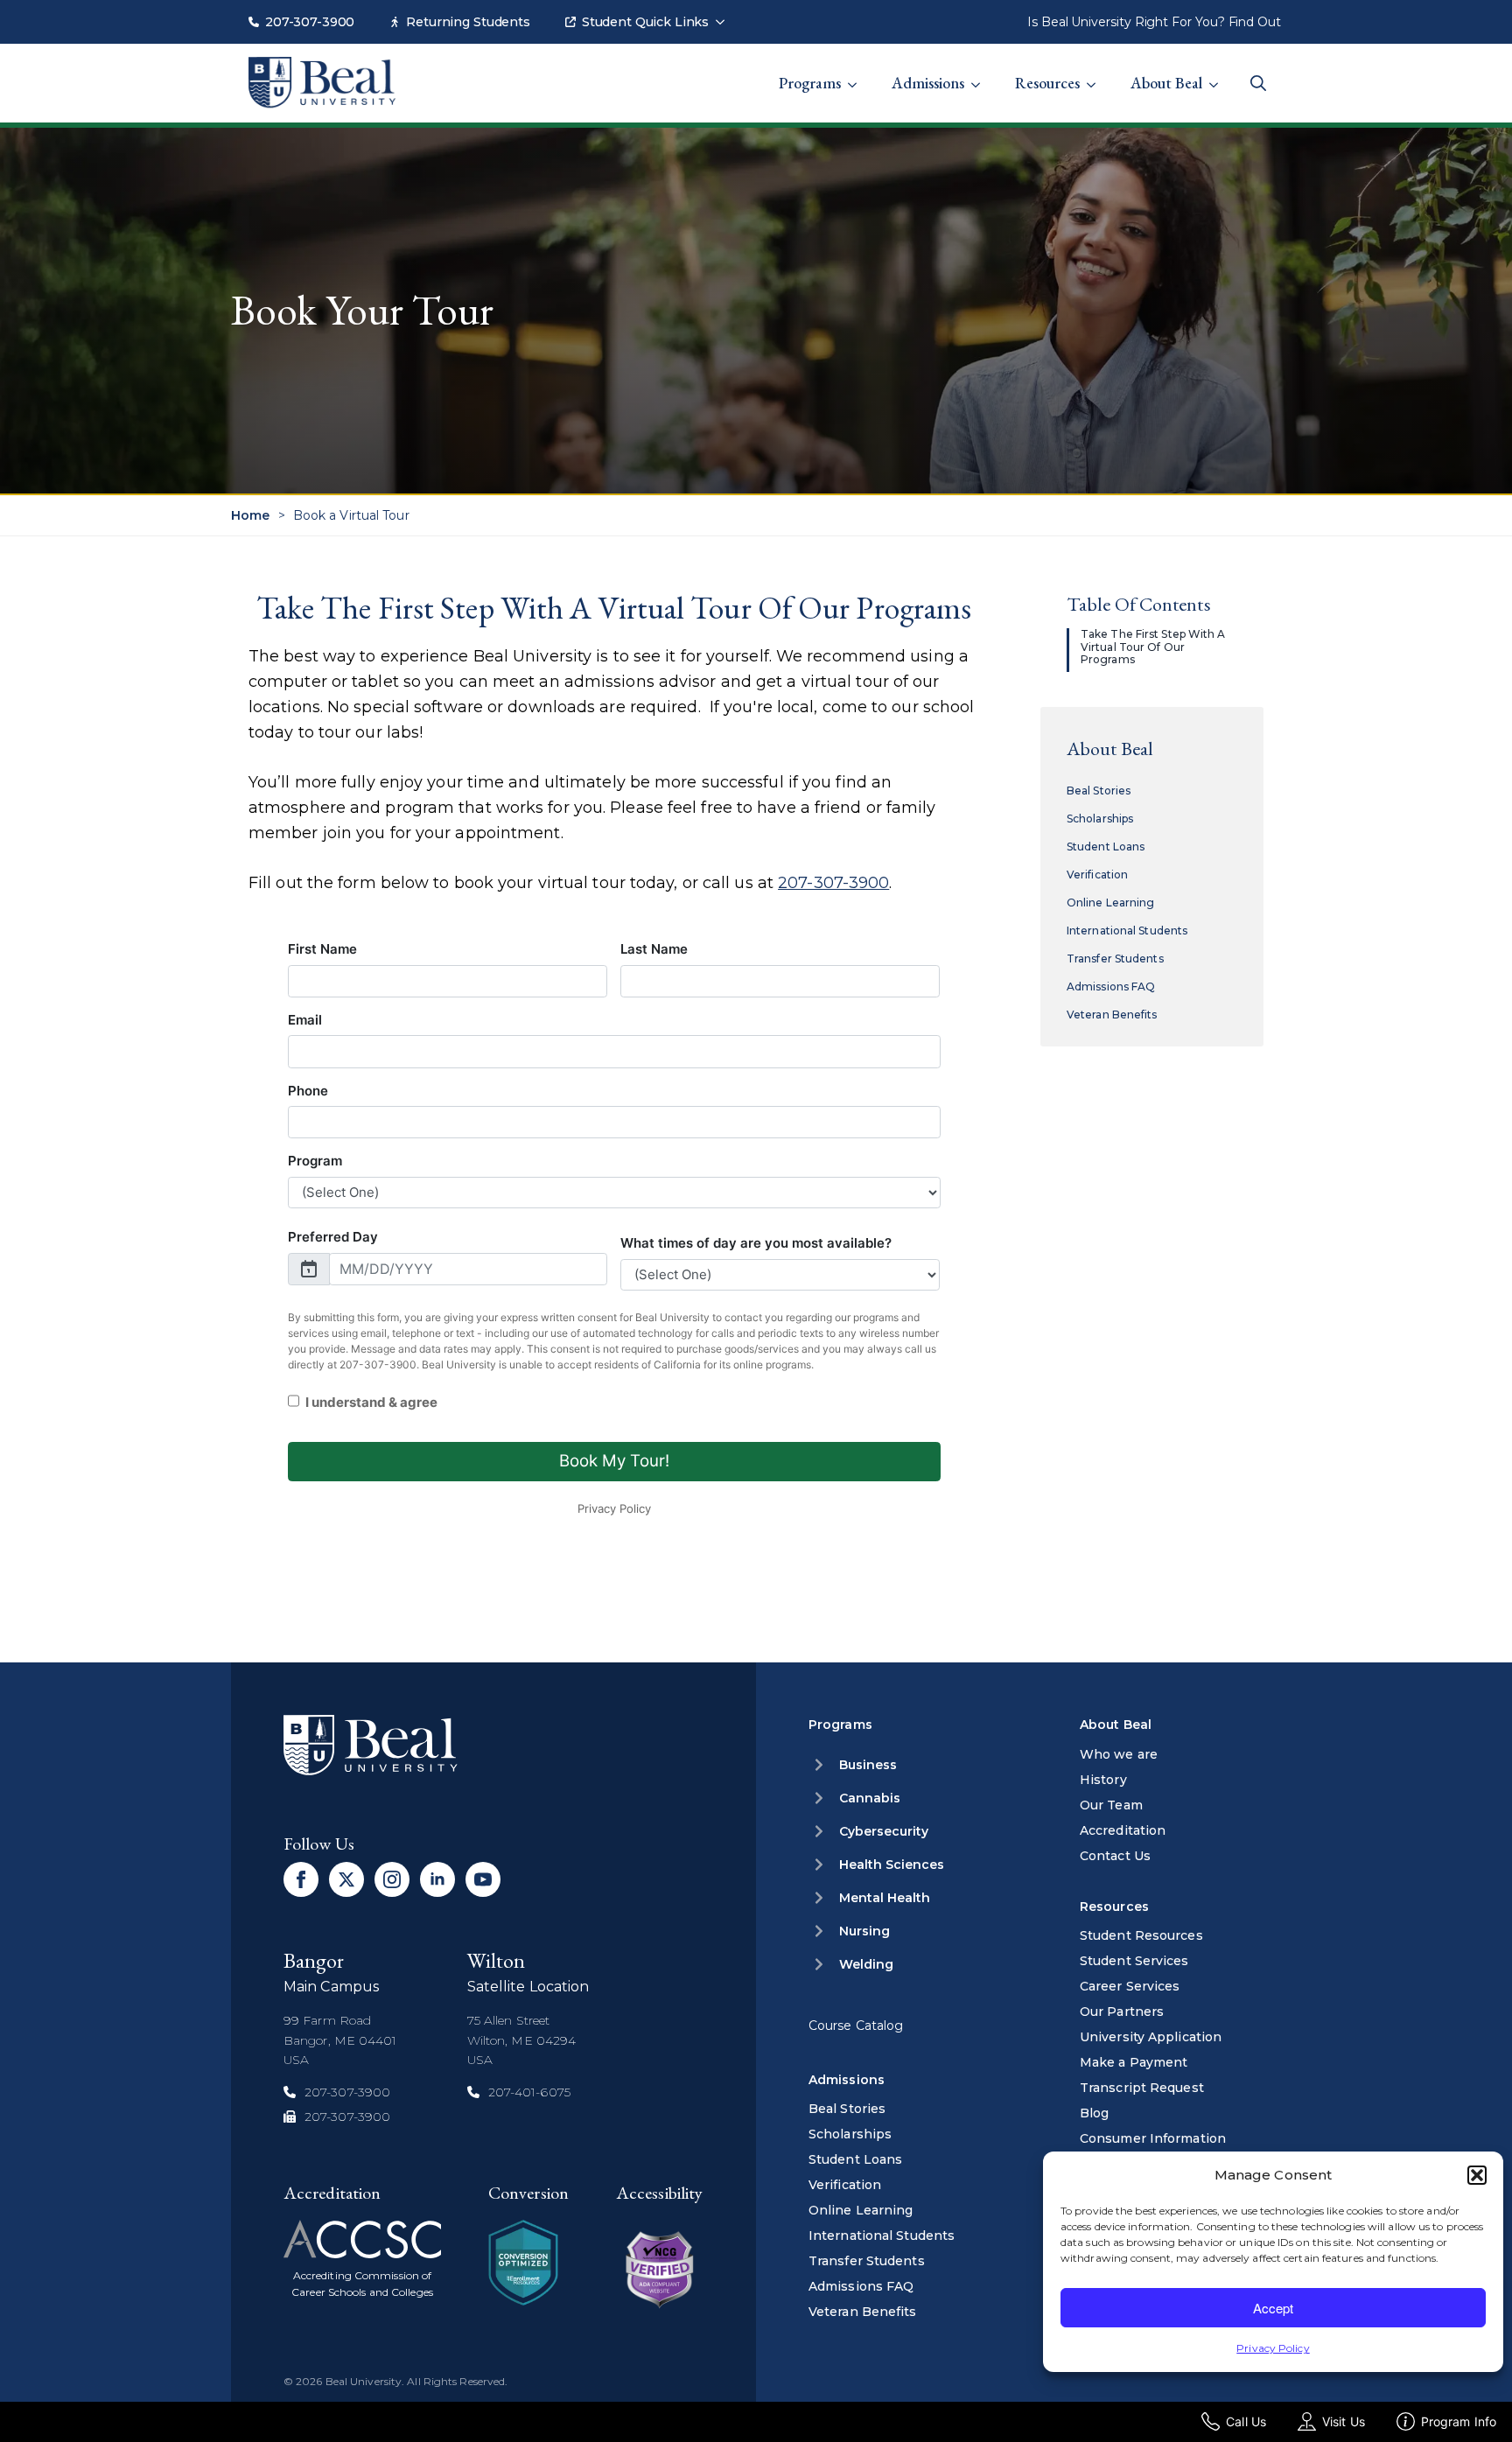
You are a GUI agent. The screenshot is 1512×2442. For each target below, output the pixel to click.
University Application (1151, 2037)
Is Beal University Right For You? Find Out (1154, 22)
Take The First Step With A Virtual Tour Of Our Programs (1153, 647)
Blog (1094, 2113)
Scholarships (1100, 819)
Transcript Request (1142, 2088)
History (1103, 1780)
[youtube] (483, 1879)
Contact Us (1115, 1856)
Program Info (1459, 2421)
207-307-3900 (310, 22)
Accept (1273, 2308)
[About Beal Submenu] (1219, 74)
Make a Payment (1134, 2062)
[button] (1477, 2175)
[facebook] (301, 1879)
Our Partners (1122, 2012)
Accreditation (1123, 1830)
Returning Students (468, 22)
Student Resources (1141, 1935)
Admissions (928, 83)
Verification (1097, 875)
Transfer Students (1115, 959)
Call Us (1246, 2421)
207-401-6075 (529, 2092)
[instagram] (392, 1879)
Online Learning (1111, 903)
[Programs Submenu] (857, 74)
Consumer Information (1153, 2138)
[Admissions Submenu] (981, 74)
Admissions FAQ (1111, 987)
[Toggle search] (1258, 83)
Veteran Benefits (1112, 1015)
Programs (810, 83)
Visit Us (1344, 2421)
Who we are (1119, 1754)
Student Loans (1106, 847)
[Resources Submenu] (1096, 74)
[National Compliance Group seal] (523, 2263)
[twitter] (346, 1879)
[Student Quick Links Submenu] (725, 13)
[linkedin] (437, 1879)
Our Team (1111, 1805)
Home (250, 515)
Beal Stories (1099, 791)
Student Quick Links (645, 22)
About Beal (1166, 83)
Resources (1047, 83)
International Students (1127, 931)
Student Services (1134, 1961)
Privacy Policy (1273, 2348)
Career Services (1130, 1986)
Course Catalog (856, 2026)
